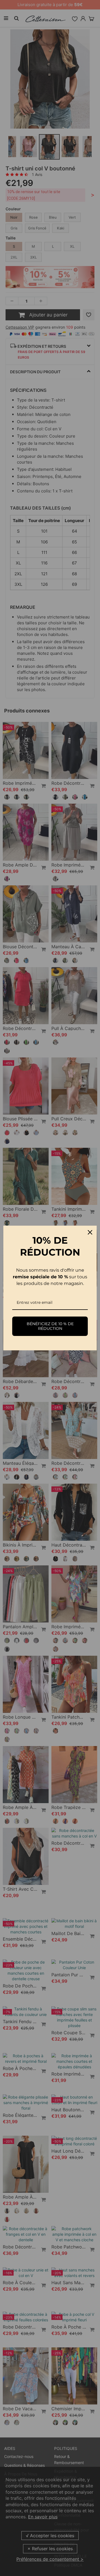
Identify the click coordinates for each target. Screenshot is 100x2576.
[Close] (90, 1232)
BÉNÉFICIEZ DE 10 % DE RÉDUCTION (50, 1326)
